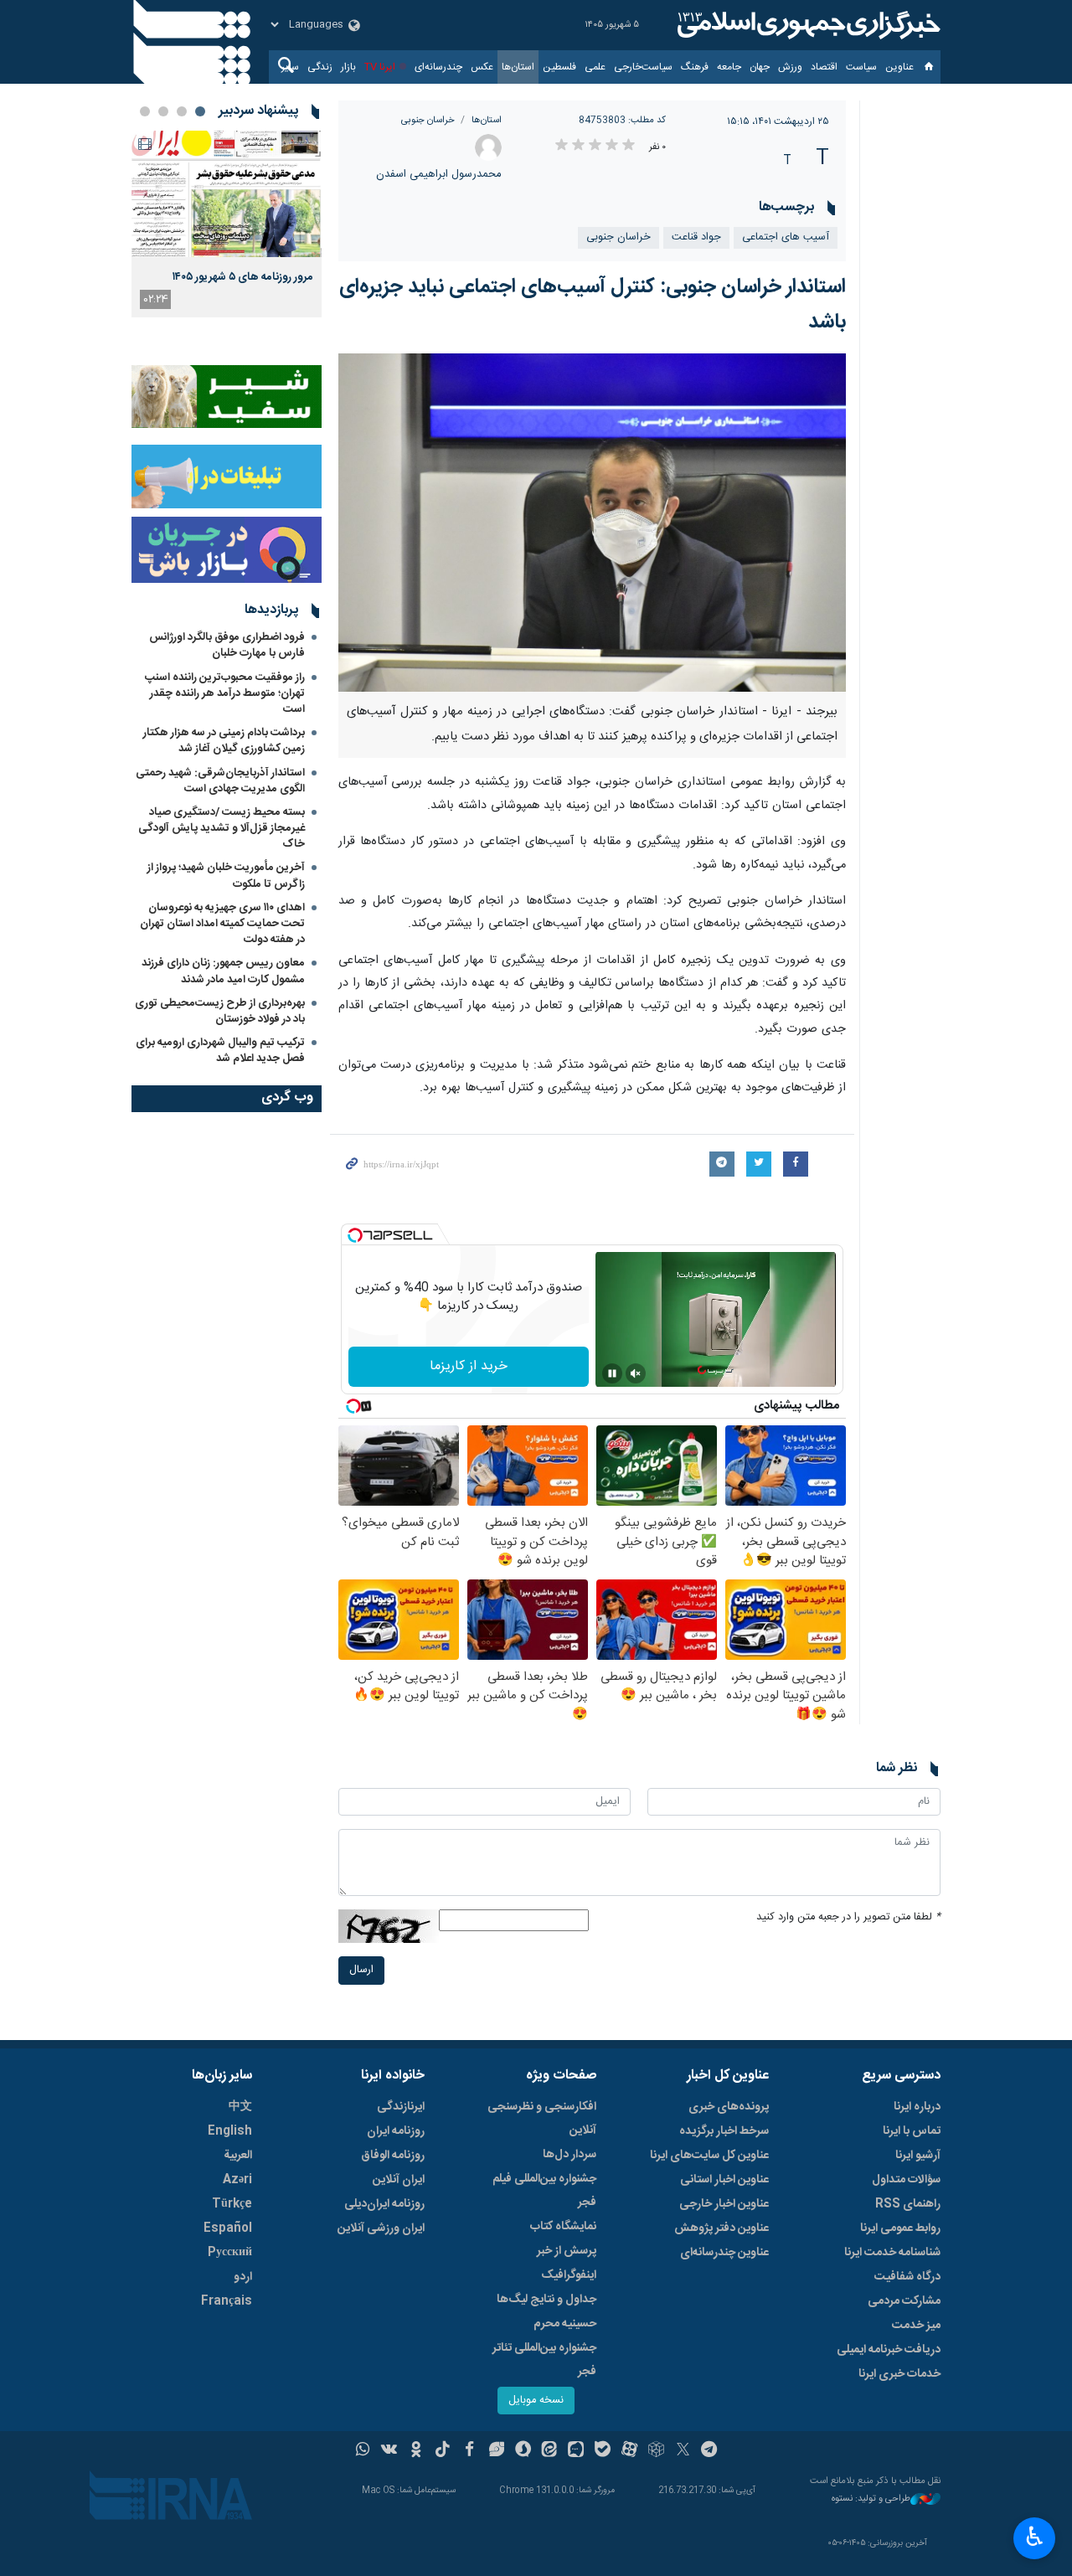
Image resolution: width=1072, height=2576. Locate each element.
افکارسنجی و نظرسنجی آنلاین (542, 2119)
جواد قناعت (696, 237)
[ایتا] (550, 2451)
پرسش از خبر (567, 2251)
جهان (760, 67)
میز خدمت (916, 2326)
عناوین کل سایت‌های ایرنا (709, 2156)
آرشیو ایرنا (918, 2156)
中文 (240, 2107)
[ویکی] (389, 2451)
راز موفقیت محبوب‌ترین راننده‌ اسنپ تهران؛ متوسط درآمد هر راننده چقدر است (225, 693)
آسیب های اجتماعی (786, 237)
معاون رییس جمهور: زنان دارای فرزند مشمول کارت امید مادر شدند (223, 971)
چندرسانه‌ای (438, 67)
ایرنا (807, 25)
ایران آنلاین (399, 2180)
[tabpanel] (227, 224)
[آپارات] (629, 2451)
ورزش (790, 67)
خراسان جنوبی (428, 120)
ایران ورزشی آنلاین (381, 2228)
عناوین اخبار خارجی (724, 2204)
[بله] (603, 2451)
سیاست (861, 67)
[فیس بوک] (469, 2451)
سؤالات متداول (906, 2180)
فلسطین (559, 67)
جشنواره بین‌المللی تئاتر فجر (544, 2360)
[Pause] (612, 1373)
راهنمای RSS (908, 2204)
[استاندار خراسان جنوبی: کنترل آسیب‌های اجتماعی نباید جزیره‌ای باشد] (593, 523)
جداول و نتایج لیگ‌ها (546, 2300)
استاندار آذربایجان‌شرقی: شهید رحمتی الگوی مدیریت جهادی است (220, 781)
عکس (482, 67)
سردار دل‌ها (569, 2155)
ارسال (361, 1970)
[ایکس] (683, 2451)
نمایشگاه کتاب (563, 2227)
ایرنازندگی (401, 2107)
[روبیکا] (656, 2451)
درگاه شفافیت (907, 2277)
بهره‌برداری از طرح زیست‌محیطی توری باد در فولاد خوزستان (220, 1011)
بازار (348, 67)
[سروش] (523, 2451)
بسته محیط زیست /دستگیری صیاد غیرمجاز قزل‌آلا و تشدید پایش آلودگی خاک (222, 828)
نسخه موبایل (536, 2401)
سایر (290, 67)
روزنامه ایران (396, 2131)
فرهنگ (695, 67)
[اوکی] (416, 2451)
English (230, 2131)
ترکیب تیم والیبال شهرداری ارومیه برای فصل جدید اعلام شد (220, 1051)
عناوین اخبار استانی (724, 2180)
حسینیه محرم (565, 2324)
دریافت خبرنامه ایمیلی (889, 2350)
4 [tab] (145, 111)
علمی (595, 67)
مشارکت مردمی (904, 2301)
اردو (243, 2277)
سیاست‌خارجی (643, 67)
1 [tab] (200, 111)
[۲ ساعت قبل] (227, 194)
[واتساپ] (363, 2451)
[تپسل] (355, 1235)
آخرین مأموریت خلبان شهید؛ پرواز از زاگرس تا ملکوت (226, 876)
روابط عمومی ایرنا (900, 2228)
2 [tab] (182, 111)
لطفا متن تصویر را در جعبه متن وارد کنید (848, 1917)
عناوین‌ (899, 67)
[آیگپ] (576, 2451)
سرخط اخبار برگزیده (724, 2131)
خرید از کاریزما (469, 1366)
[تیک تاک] (443, 2451)
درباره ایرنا (917, 2107)
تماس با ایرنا (912, 2131)
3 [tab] (163, 111)
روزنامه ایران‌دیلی (384, 2204)
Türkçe (232, 2204)
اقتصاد (824, 67)
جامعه (729, 67)
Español (228, 2228)
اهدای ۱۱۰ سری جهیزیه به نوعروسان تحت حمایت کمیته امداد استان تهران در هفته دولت (222, 924)
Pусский (230, 2253)
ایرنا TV (380, 67)
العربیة (238, 2156)
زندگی (320, 67)
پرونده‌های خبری (729, 2107)
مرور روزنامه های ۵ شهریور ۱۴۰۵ (243, 277)
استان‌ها (518, 67)
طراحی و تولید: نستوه (871, 2499)
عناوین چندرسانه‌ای (724, 2253)
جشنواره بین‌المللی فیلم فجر (544, 2191)
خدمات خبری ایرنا (899, 2374)
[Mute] (636, 1373)
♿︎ (1035, 2537)
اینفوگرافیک (569, 2275)
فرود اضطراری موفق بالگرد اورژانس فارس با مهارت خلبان (227, 645)
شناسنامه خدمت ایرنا (892, 2253)
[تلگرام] (710, 2451)
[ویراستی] (496, 2451)
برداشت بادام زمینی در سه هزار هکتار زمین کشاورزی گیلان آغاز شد (224, 741)
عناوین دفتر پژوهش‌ (722, 2228)
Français (227, 2301)
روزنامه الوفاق (393, 2156)
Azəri (237, 2180)
